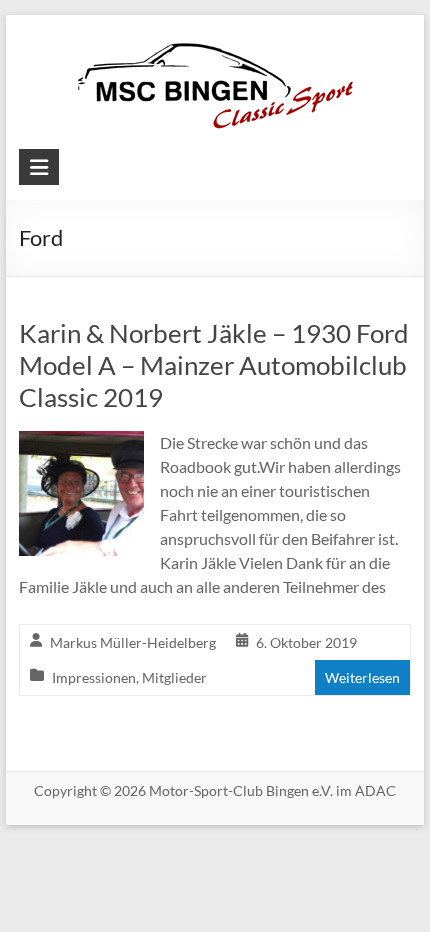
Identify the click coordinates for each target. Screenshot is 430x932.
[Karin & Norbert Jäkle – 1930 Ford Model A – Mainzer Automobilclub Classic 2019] (81, 444)
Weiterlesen (362, 677)
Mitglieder (174, 677)
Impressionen (94, 677)
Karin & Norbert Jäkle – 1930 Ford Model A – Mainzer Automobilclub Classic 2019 (214, 365)
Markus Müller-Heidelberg (133, 642)
